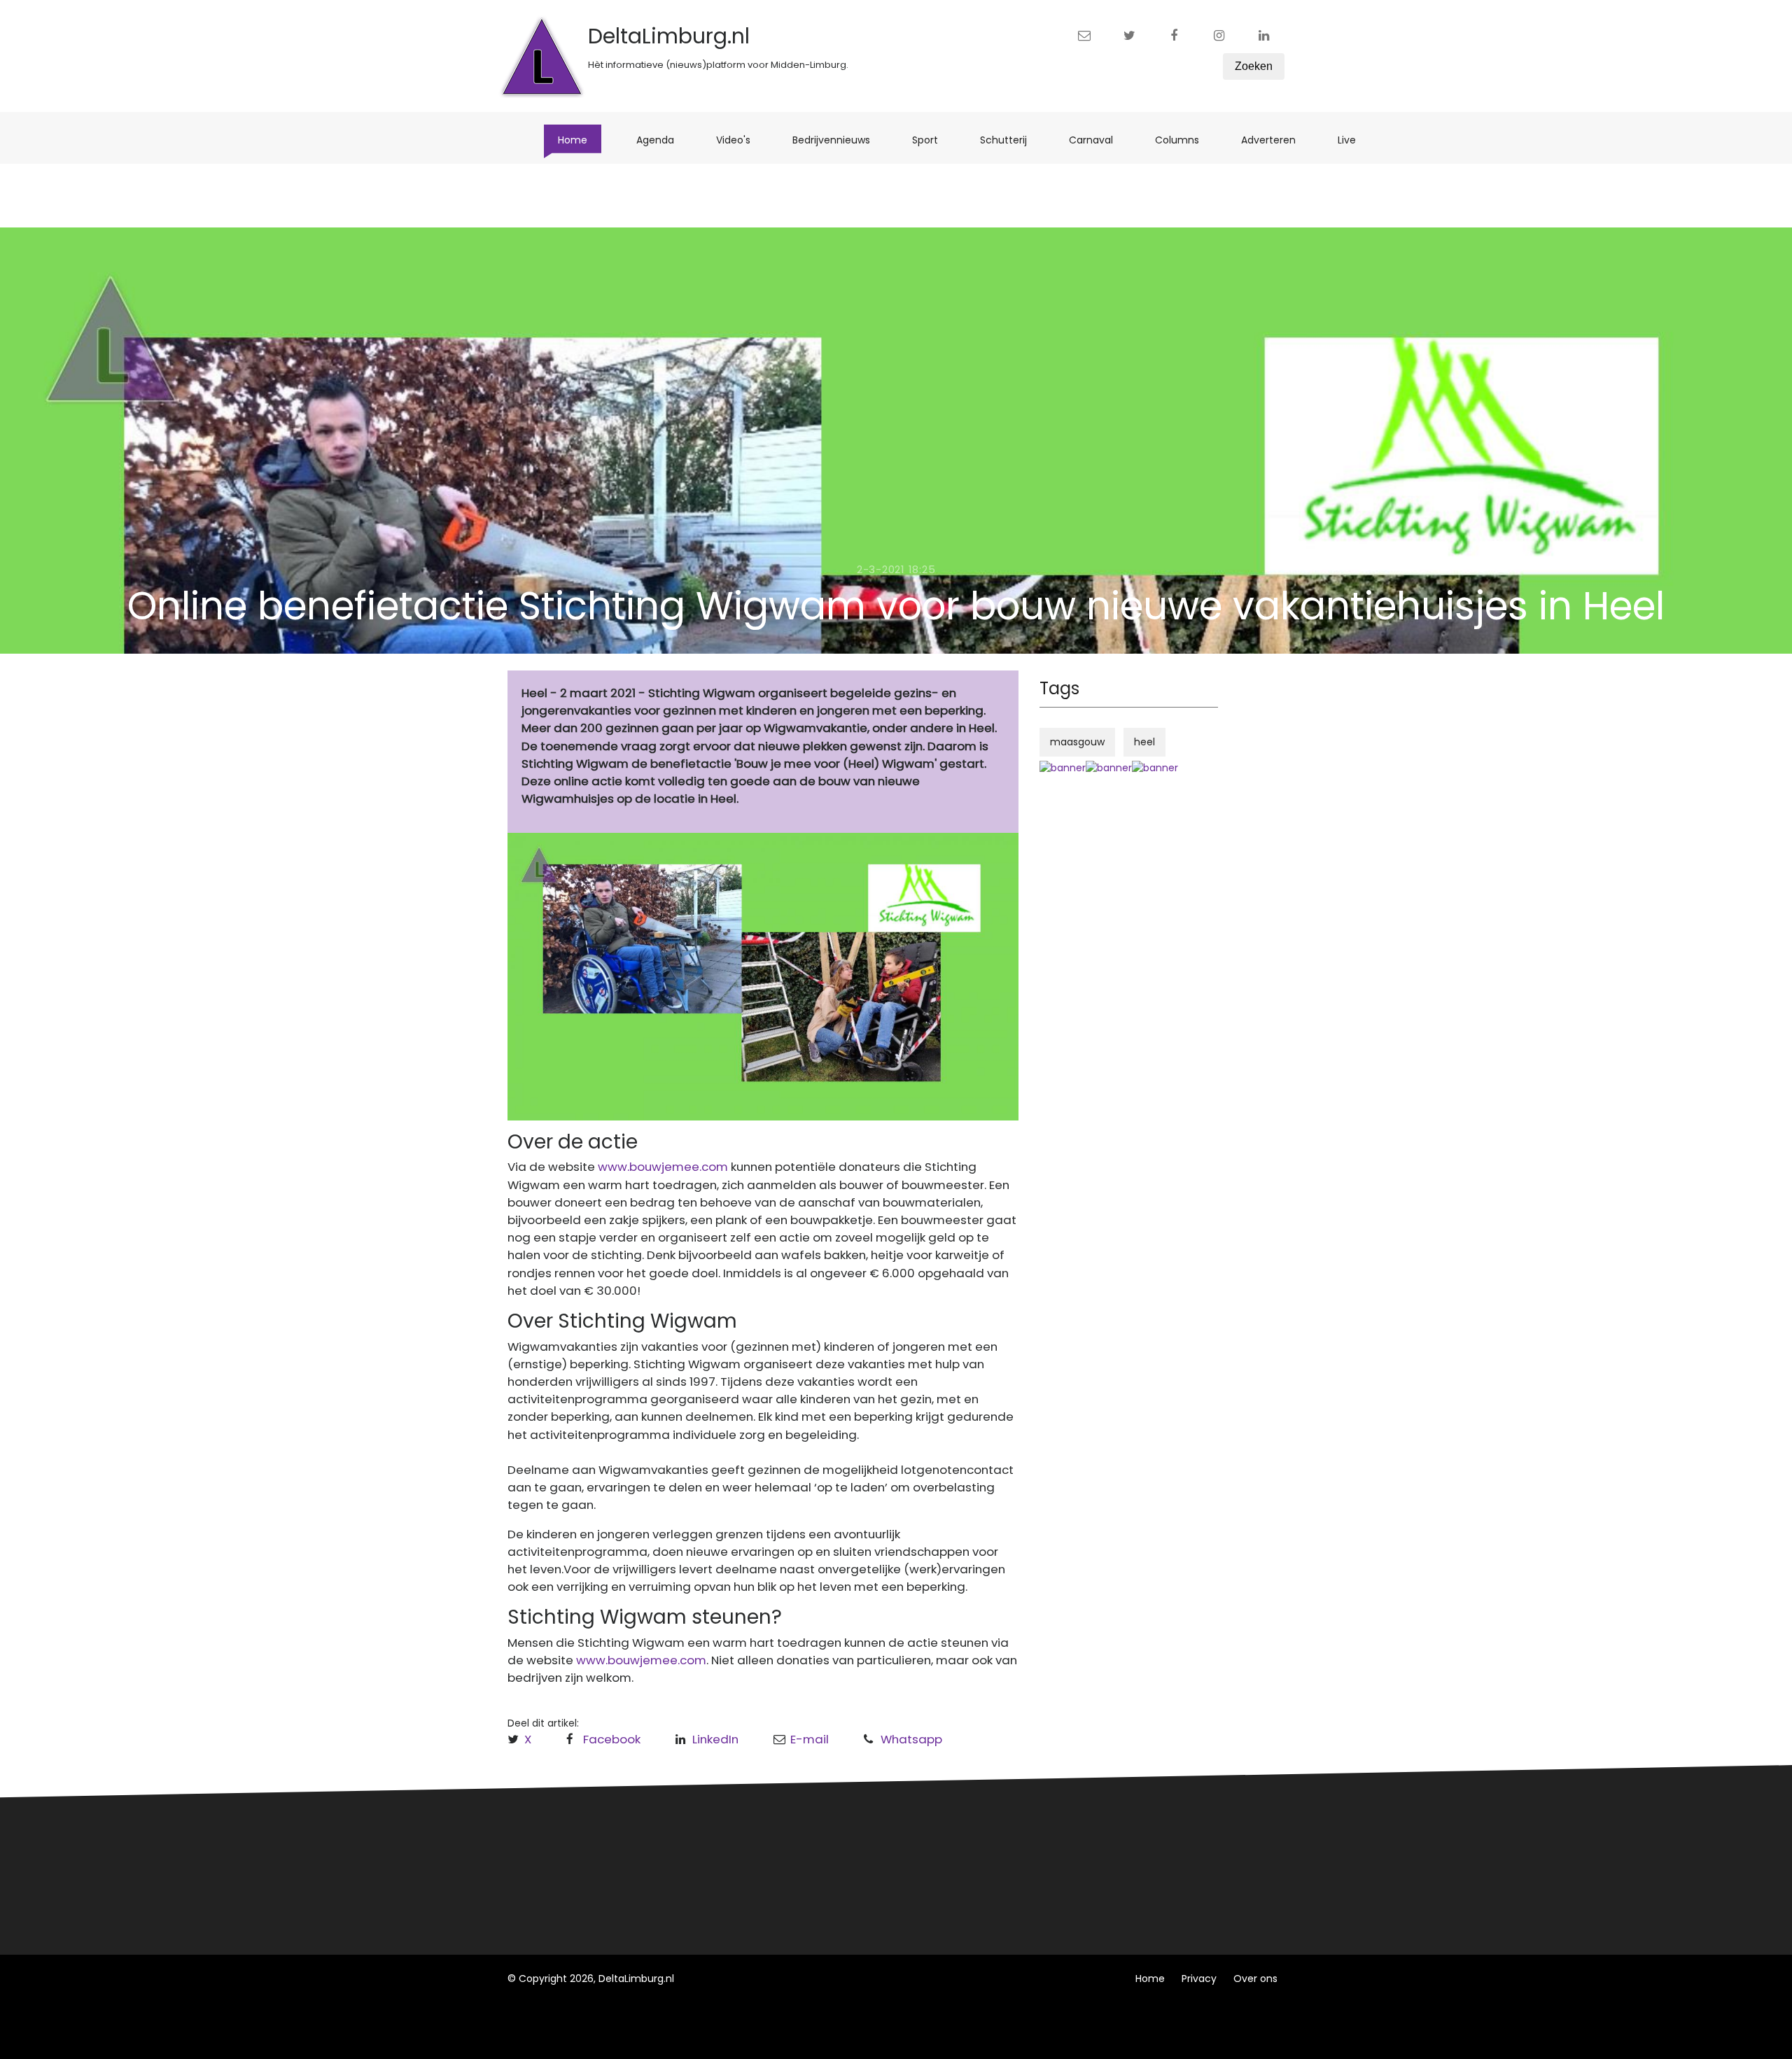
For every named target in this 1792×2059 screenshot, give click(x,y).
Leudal (730, 1840)
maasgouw (1077, 742)
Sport (932, 140)
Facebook (612, 1739)
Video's (740, 140)
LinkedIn (715, 1739)
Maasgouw (741, 1892)
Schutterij (1010, 140)
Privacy (1199, 1979)
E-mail (810, 1739)
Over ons (1255, 1979)
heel (1144, 742)
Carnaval (1098, 140)
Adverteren (1275, 140)
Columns (1184, 140)
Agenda (662, 140)
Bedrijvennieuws (838, 140)
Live (1354, 140)
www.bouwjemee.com (663, 1167)
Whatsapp (911, 1739)
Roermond (740, 1866)
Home (580, 140)
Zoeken (1254, 66)
